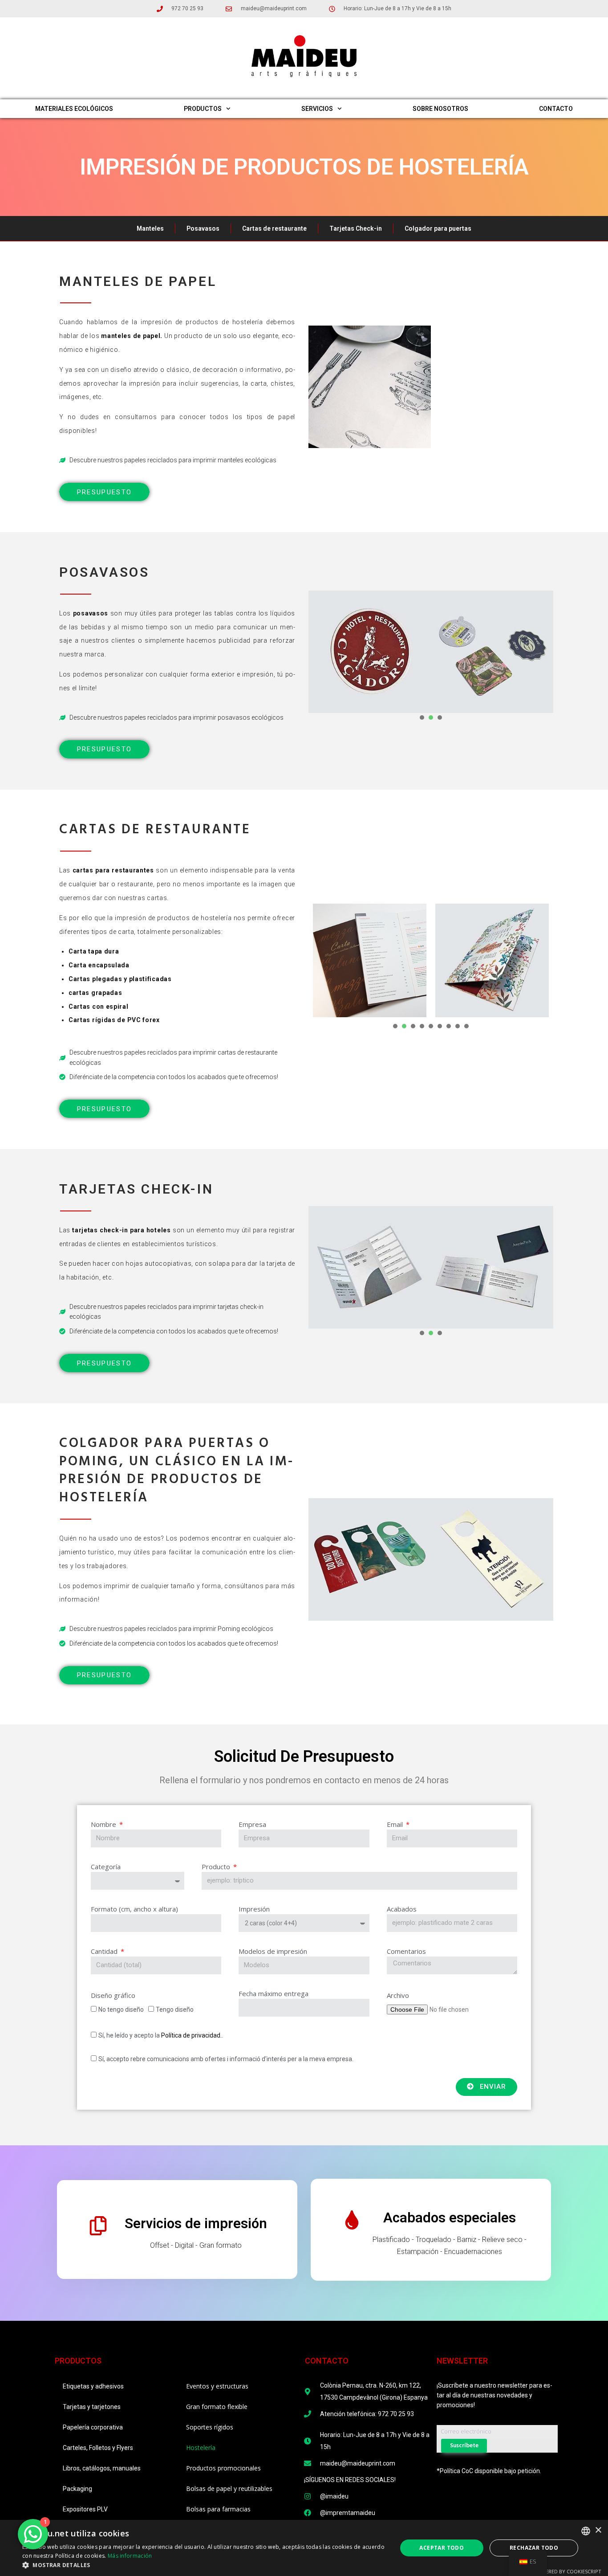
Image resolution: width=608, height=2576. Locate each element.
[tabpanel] (370, 652)
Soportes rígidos (210, 2427)
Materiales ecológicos (74, 109)
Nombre (104, 1824)
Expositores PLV (85, 2509)
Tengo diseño (175, 2009)
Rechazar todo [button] (534, 2548)
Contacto (556, 109)
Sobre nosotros (440, 109)
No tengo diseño (121, 2009)
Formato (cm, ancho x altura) (134, 1909)
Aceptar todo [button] (442, 2548)
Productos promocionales (223, 2468)
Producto (217, 1867)
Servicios (317, 109)
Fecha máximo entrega (274, 1993)
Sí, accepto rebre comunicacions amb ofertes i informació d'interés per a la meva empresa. (226, 2059)
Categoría (106, 1867)
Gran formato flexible (217, 2407)
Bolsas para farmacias (218, 2509)
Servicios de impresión (196, 2223)
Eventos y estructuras (217, 2386)
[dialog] (304, 2548)
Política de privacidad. (191, 2035)
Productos (203, 109)
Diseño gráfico (113, 1995)
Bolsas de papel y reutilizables (229, 2488)
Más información (130, 2556)
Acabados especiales (450, 2218)
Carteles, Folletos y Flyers (98, 2448)
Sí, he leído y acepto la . (161, 2035)
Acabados (402, 1909)
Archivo (398, 1995)
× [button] (598, 2530)
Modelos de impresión (273, 1951)
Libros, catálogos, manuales (102, 2468)
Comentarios (406, 1951)
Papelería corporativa (93, 2427)
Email (396, 1824)
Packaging (77, 2489)
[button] (204, 2565)
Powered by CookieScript (568, 2571)
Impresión (254, 1909)
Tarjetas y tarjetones (92, 2407)
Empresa (252, 1824)
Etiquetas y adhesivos (93, 2386)
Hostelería (201, 2448)
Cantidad (105, 1951)
